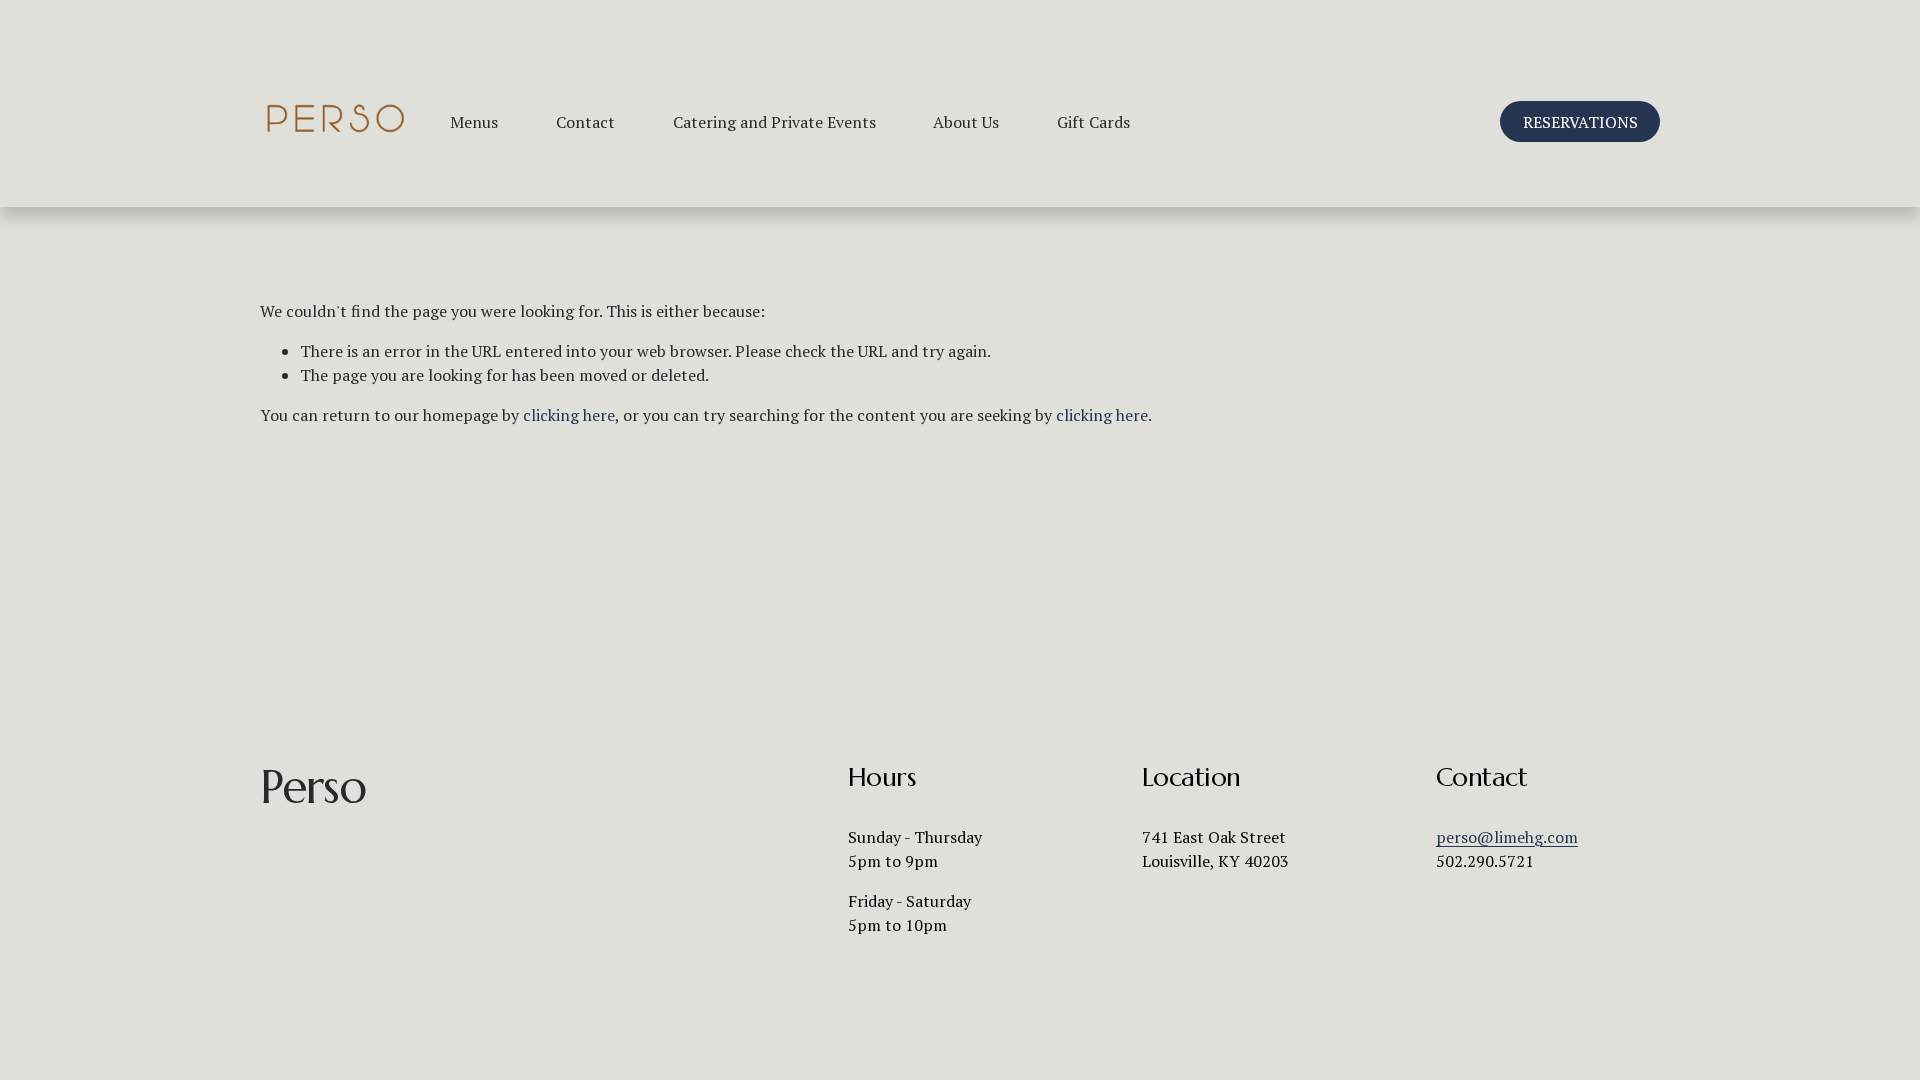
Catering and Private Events (774, 122)
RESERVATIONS (1580, 122)
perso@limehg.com (1507, 837)
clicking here (569, 415)
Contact (585, 122)
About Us (966, 122)
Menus (474, 122)
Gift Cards (1093, 122)
